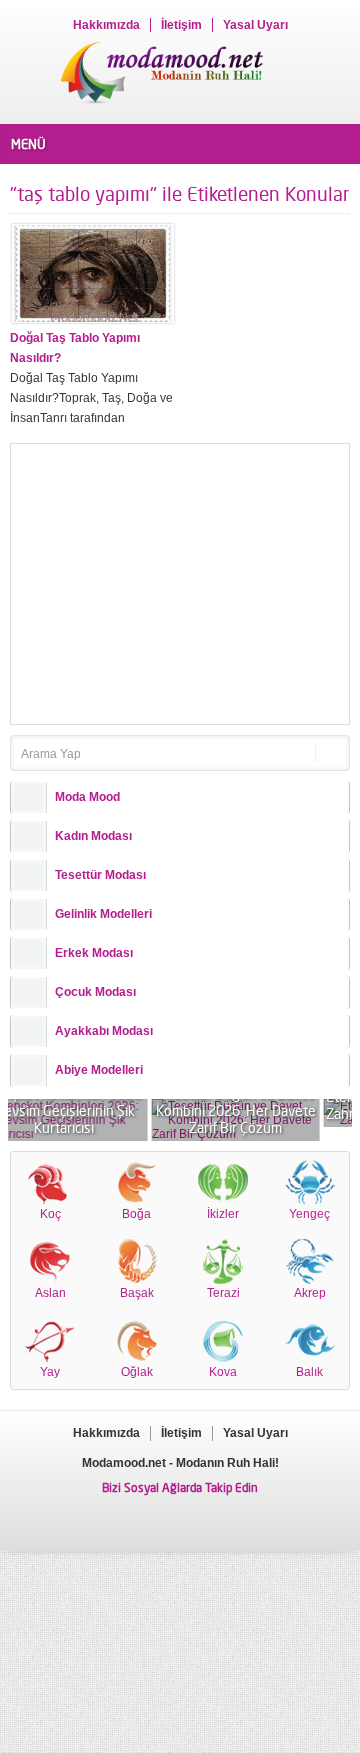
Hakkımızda (106, 25)
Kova (223, 1372)
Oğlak (137, 1372)
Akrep (310, 1293)
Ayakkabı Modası (104, 1031)
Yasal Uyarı (255, 25)
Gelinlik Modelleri (103, 914)
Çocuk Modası (95, 992)
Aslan (50, 1293)
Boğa (136, 1214)
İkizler (223, 1214)
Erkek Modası (94, 953)
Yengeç (309, 1214)
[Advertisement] (180, 584)
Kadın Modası (93, 836)
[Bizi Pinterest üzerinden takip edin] (180, 1518)
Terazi (223, 1293)
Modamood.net (124, 1463)
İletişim (181, 25)
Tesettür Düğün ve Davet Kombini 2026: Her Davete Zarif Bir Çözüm (155, 1110)
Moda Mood (87, 797)
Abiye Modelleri (99, 1070)
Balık (309, 1372)
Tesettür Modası (100, 875)
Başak (137, 1293)
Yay (50, 1372)
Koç (50, 1214)
